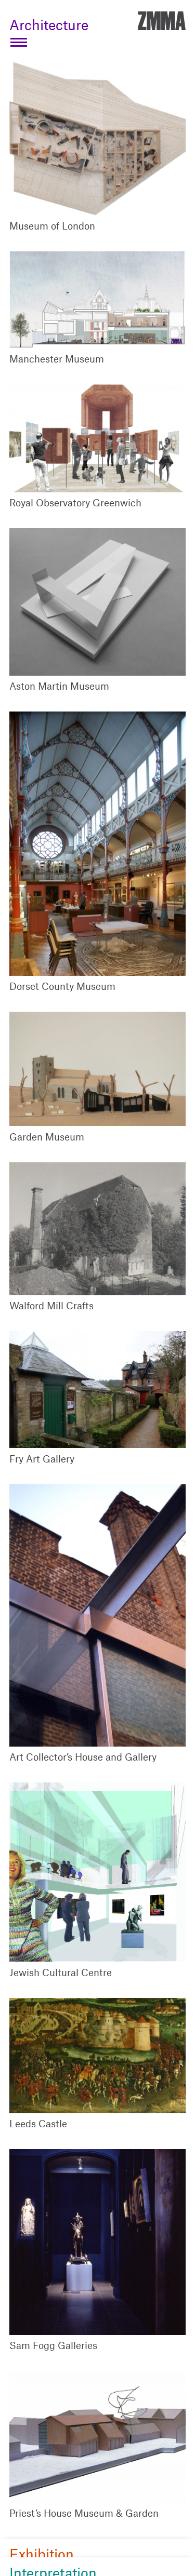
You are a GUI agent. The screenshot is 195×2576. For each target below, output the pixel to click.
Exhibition (42, 2554)
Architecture (49, 24)
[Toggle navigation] (19, 42)
